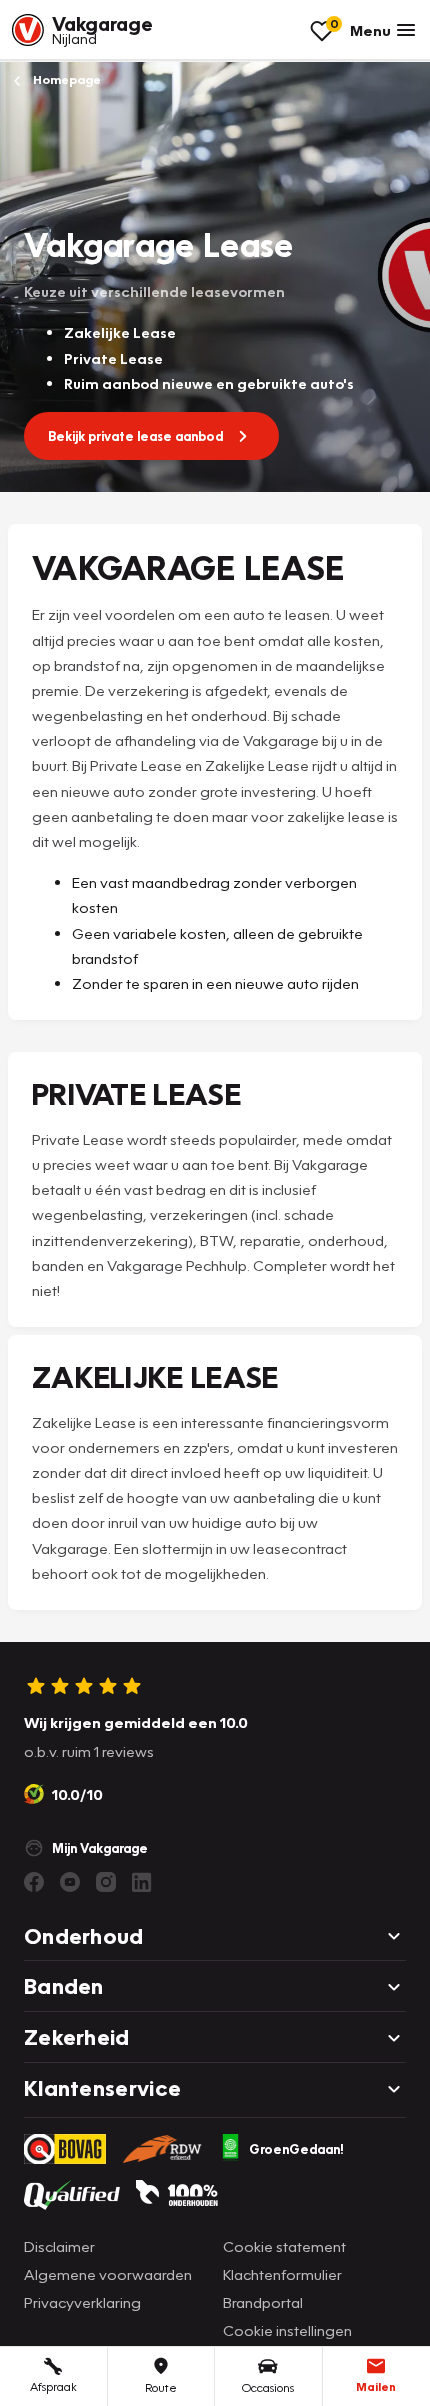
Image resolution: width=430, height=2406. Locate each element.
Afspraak (53, 2386)
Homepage (65, 79)
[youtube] (70, 1882)
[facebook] (34, 1882)
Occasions (268, 2387)
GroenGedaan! (296, 2149)
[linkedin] (142, 1882)
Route (161, 2387)
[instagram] (106, 1882)
